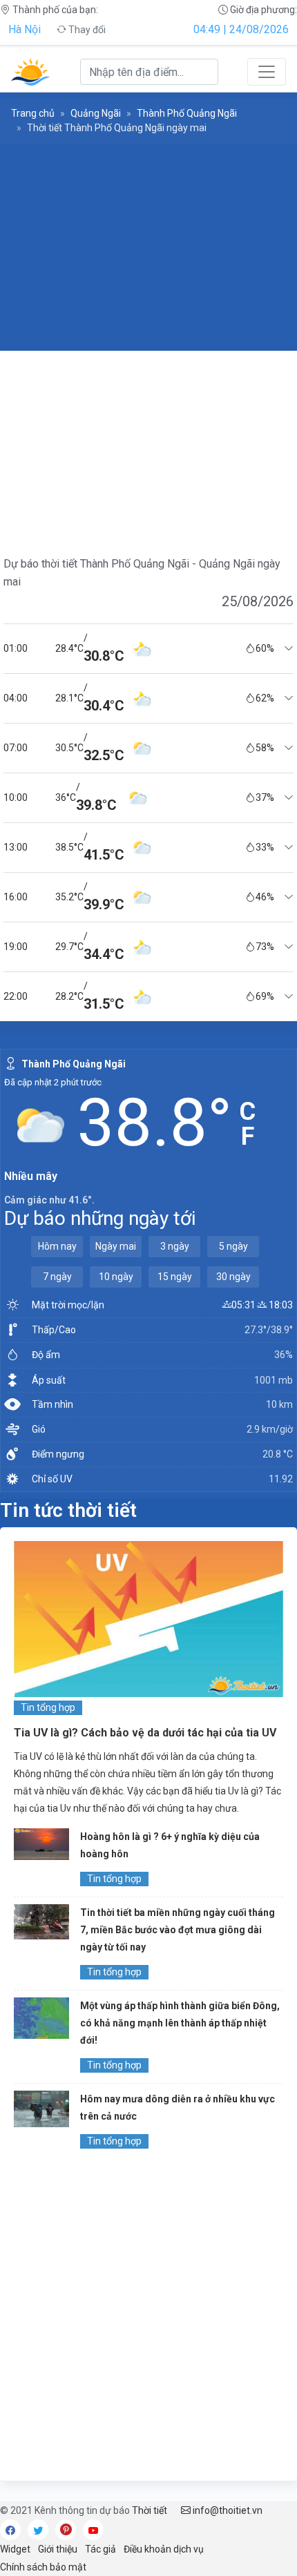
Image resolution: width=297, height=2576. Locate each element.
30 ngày (233, 1277)
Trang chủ (33, 113)
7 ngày (57, 1277)
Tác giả (100, 2549)
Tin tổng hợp (48, 1707)
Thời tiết (150, 2510)
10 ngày (116, 1277)
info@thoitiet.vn (227, 2510)
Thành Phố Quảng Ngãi (187, 113)
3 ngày (175, 1246)
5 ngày (233, 1246)
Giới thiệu (58, 2549)
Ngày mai (116, 1246)
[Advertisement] (148, 247)
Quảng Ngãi (96, 113)
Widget (15, 2549)
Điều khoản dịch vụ (164, 2549)
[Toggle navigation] (267, 72)
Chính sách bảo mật (43, 2567)
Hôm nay (57, 1246)
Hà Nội (25, 29)
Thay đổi (86, 30)
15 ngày (175, 1277)
